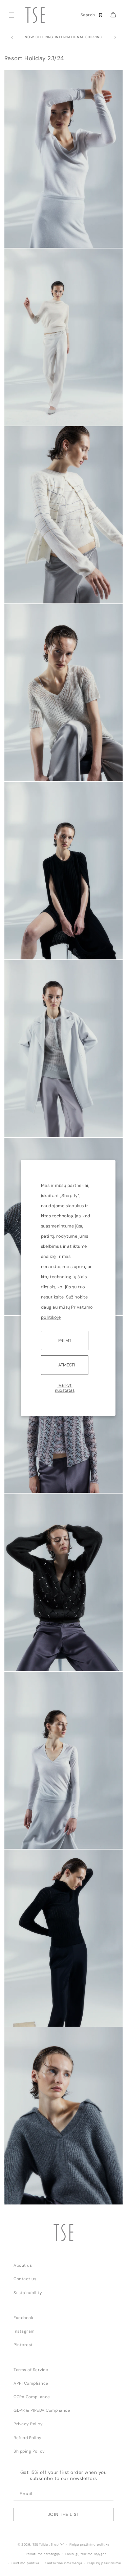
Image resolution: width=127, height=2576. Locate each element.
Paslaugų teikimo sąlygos (86, 2554)
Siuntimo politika (25, 2563)
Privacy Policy (28, 2424)
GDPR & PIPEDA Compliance (42, 2410)
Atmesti (67, 1365)
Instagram (24, 2331)
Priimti (65, 1341)
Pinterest (23, 2345)
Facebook (23, 2318)
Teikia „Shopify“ (51, 2545)
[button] (11, 15)
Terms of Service (31, 2370)
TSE (35, 2545)
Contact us (25, 2279)
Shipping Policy (29, 2451)
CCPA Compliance (32, 2397)
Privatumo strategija (43, 2554)
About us (23, 2265)
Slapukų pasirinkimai (104, 2563)
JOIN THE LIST (63, 2514)
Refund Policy (28, 2438)
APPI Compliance (31, 2383)
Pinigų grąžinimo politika (89, 2545)
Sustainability (28, 2293)
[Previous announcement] (12, 38)
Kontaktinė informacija (63, 2563)
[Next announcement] (115, 38)
